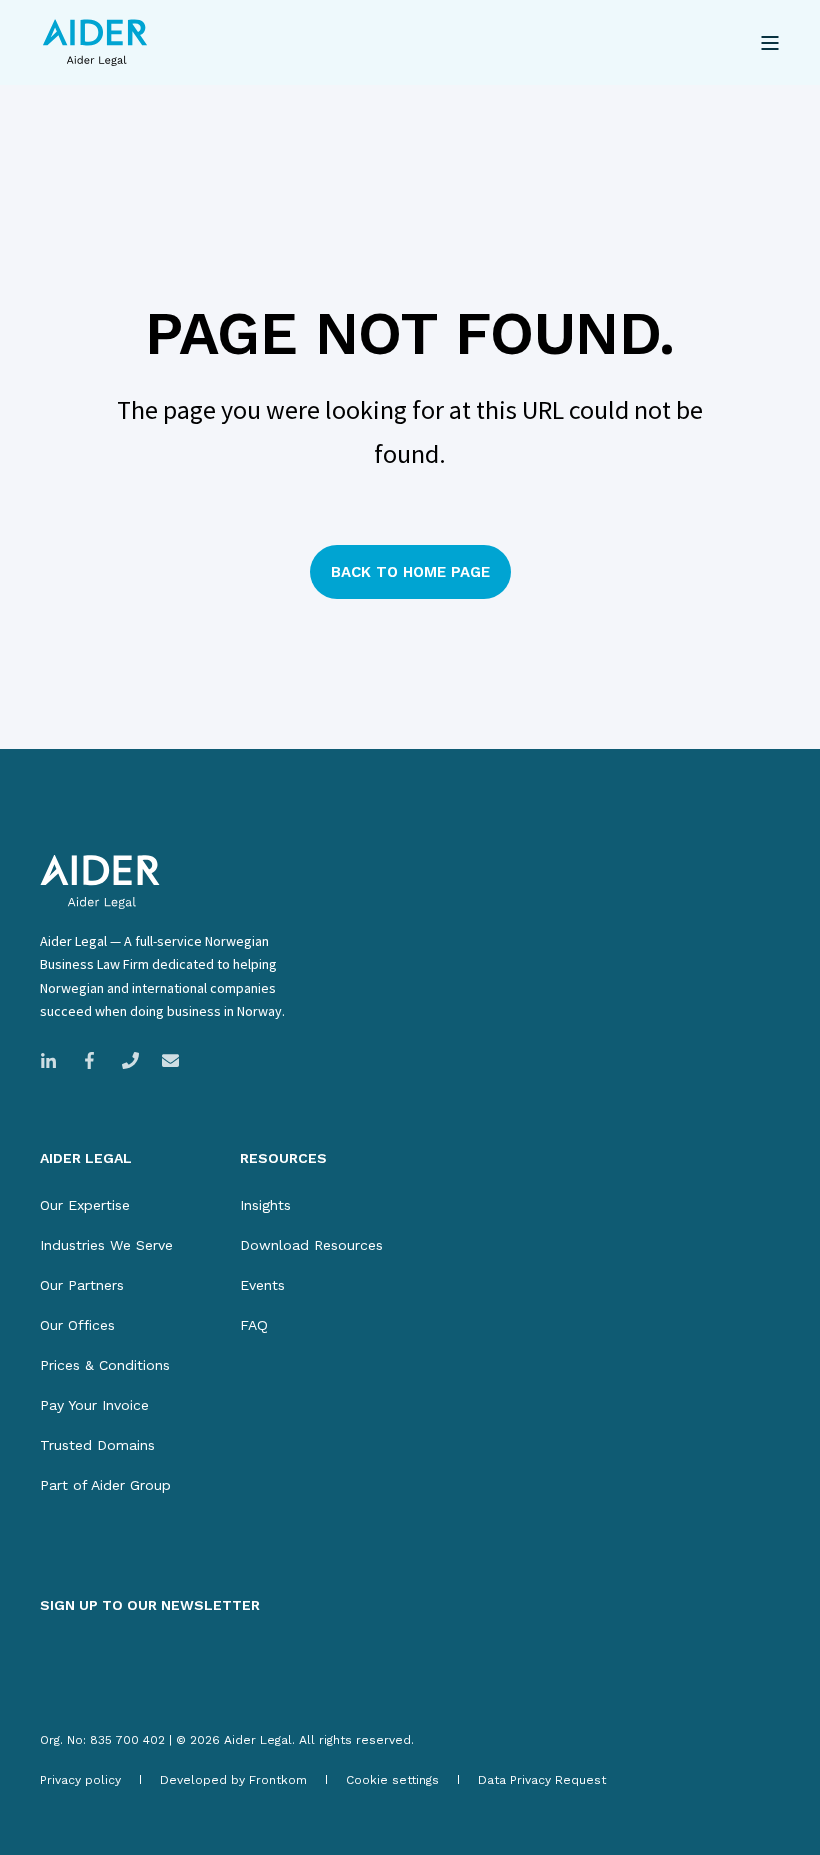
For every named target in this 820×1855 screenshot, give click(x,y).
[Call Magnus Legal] (130, 1060)
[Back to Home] (95, 42)
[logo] (100, 882)
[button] (70, 1785)
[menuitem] (85, 1205)
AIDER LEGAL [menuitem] (86, 1158)
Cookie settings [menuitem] (392, 1780)
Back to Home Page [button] (410, 572)
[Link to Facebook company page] (89, 1060)
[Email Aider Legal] (164, 1060)
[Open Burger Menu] (770, 43)
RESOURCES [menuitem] (283, 1158)
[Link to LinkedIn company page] (54, 1060)
